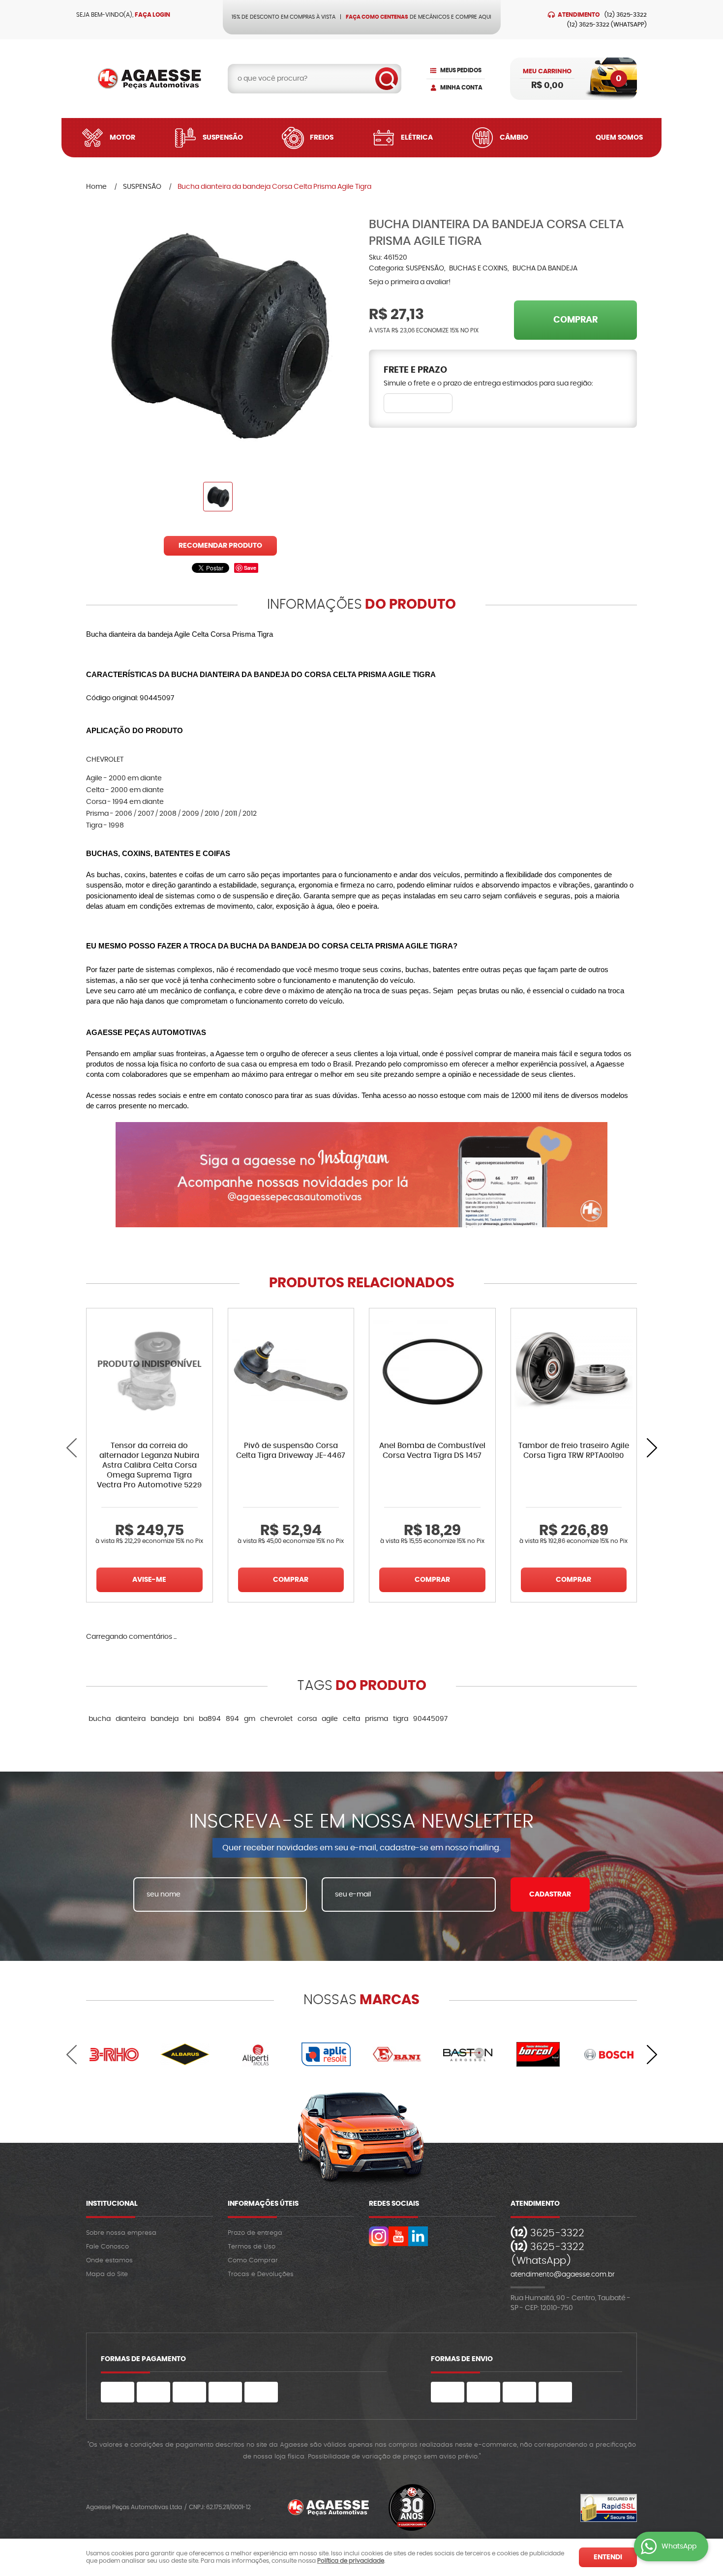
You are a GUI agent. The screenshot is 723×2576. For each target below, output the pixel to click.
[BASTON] (468, 2054)
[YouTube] (398, 2236)
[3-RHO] (114, 2054)
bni (189, 1719)
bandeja (165, 1719)
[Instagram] (379, 2236)
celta (351, 1719)
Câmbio (514, 138)
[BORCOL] (539, 2054)
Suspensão (223, 138)
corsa (307, 1719)
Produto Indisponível (150, 1371)
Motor (122, 138)
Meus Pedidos (461, 70)
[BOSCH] (609, 2054)
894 (232, 1719)
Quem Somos (619, 138)
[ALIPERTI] (256, 2054)
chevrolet (276, 1719)
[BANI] (397, 2054)
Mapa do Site (107, 2274)
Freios (322, 138)
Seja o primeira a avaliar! (410, 282)
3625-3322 (626, 15)
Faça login (152, 15)
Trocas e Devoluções (261, 2274)
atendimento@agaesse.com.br (563, 2275)
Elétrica (417, 138)
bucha (100, 1719)
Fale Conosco (107, 2247)
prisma (377, 1719)
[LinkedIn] (418, 2236)
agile (330, 1719)
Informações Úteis (263, 2204)
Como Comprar (253, 2261)
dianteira (131, 1719)
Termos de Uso (252, 2247)
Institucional (112, 2204)
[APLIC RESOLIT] (326, 2054)
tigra (401, 1719)
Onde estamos (109, 2261)
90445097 (430, 1719)
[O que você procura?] (387, 79)
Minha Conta (461, 88)
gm (250, 1719)
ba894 (210, 1719)
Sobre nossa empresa (121, 2233)
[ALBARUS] (185, 2054)
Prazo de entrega (255, 2233)
